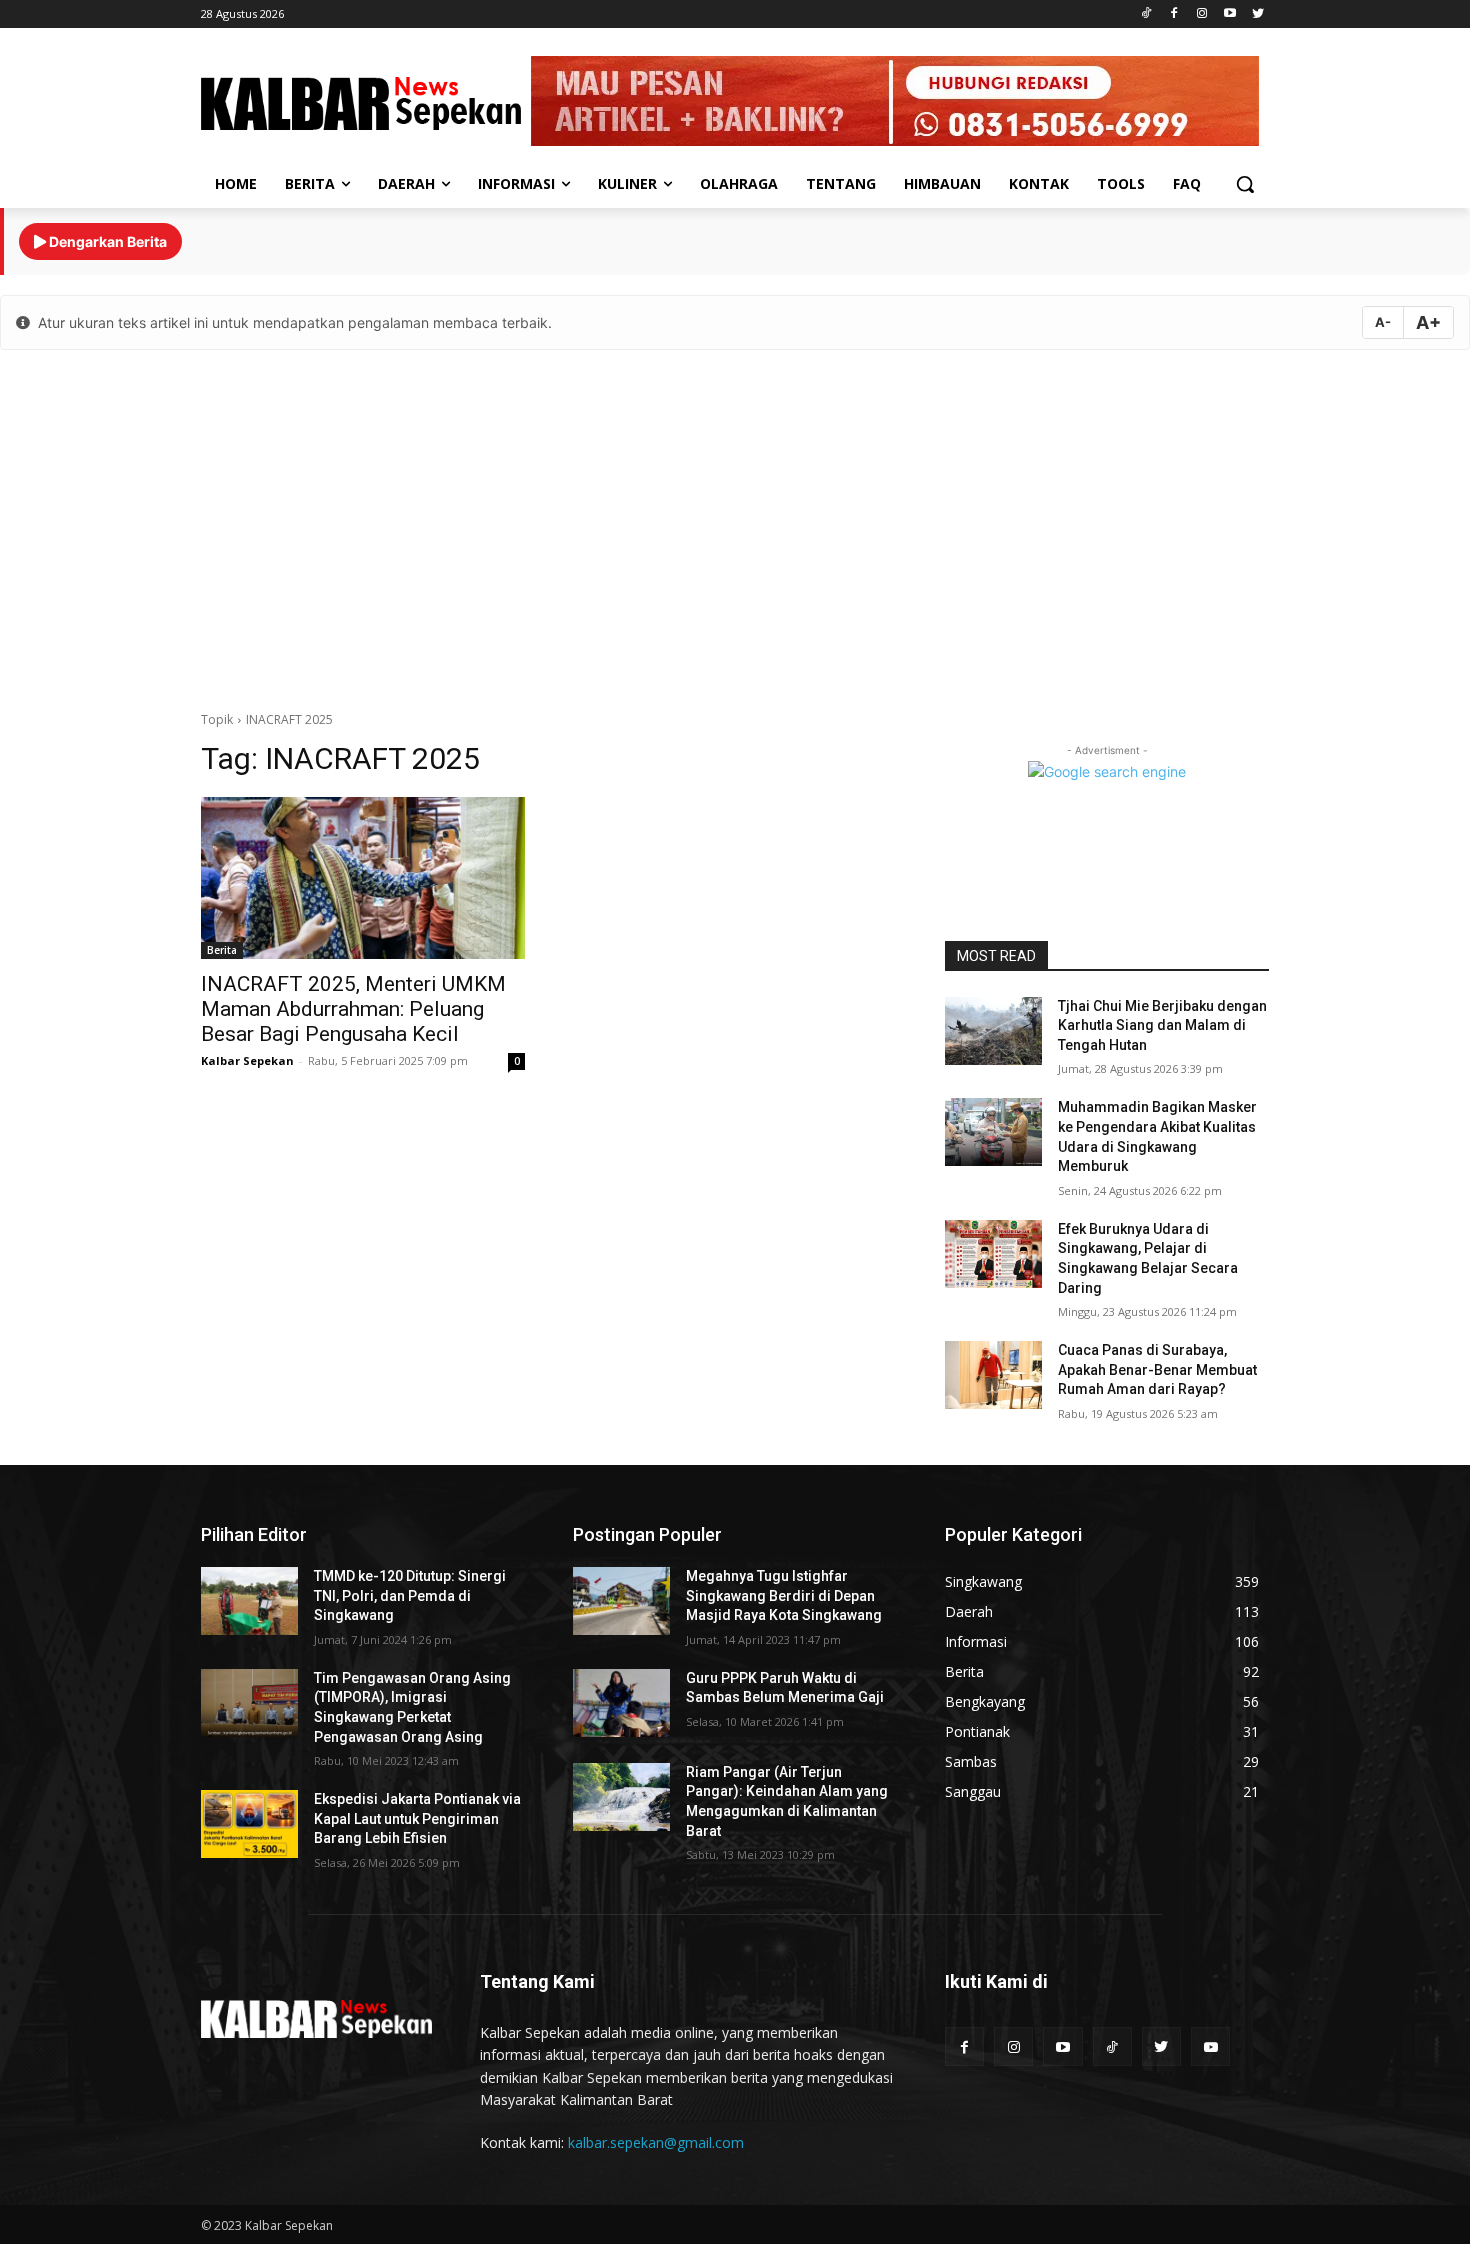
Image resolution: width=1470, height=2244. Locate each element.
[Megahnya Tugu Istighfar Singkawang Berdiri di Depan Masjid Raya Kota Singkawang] (621, 1601)
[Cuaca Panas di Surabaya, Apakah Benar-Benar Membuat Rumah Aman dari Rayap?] (993, 1375)
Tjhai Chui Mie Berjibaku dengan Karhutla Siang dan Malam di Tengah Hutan (1162, 1025)
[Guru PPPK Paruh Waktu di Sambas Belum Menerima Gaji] (621, 1703)
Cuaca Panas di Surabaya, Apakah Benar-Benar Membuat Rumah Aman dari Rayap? (1157, 1369)
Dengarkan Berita (106, 241)
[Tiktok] (1146, 14)
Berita (222, 950)
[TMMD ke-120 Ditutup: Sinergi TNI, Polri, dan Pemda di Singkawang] (249, 1601)
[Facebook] (1174, 14)
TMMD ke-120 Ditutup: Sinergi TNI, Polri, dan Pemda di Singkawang (410, 1595)
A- (1383, 322)
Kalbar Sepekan (247, 1060)
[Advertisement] (735, 525)
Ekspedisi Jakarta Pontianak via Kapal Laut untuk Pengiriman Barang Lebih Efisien (417, 1818)
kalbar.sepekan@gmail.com (656, 2142)
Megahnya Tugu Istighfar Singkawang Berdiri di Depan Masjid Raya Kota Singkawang (784, 1595)
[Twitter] (1257, 14)
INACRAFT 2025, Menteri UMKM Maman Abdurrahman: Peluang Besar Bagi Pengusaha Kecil (353, 1009)
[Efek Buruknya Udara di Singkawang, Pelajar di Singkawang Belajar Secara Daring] (993, 1254)
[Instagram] (1202, 14)
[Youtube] (1229, 14)
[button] (1245, 184)
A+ (1428, 322)
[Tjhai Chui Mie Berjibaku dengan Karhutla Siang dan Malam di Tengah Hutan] (993, 1031)
